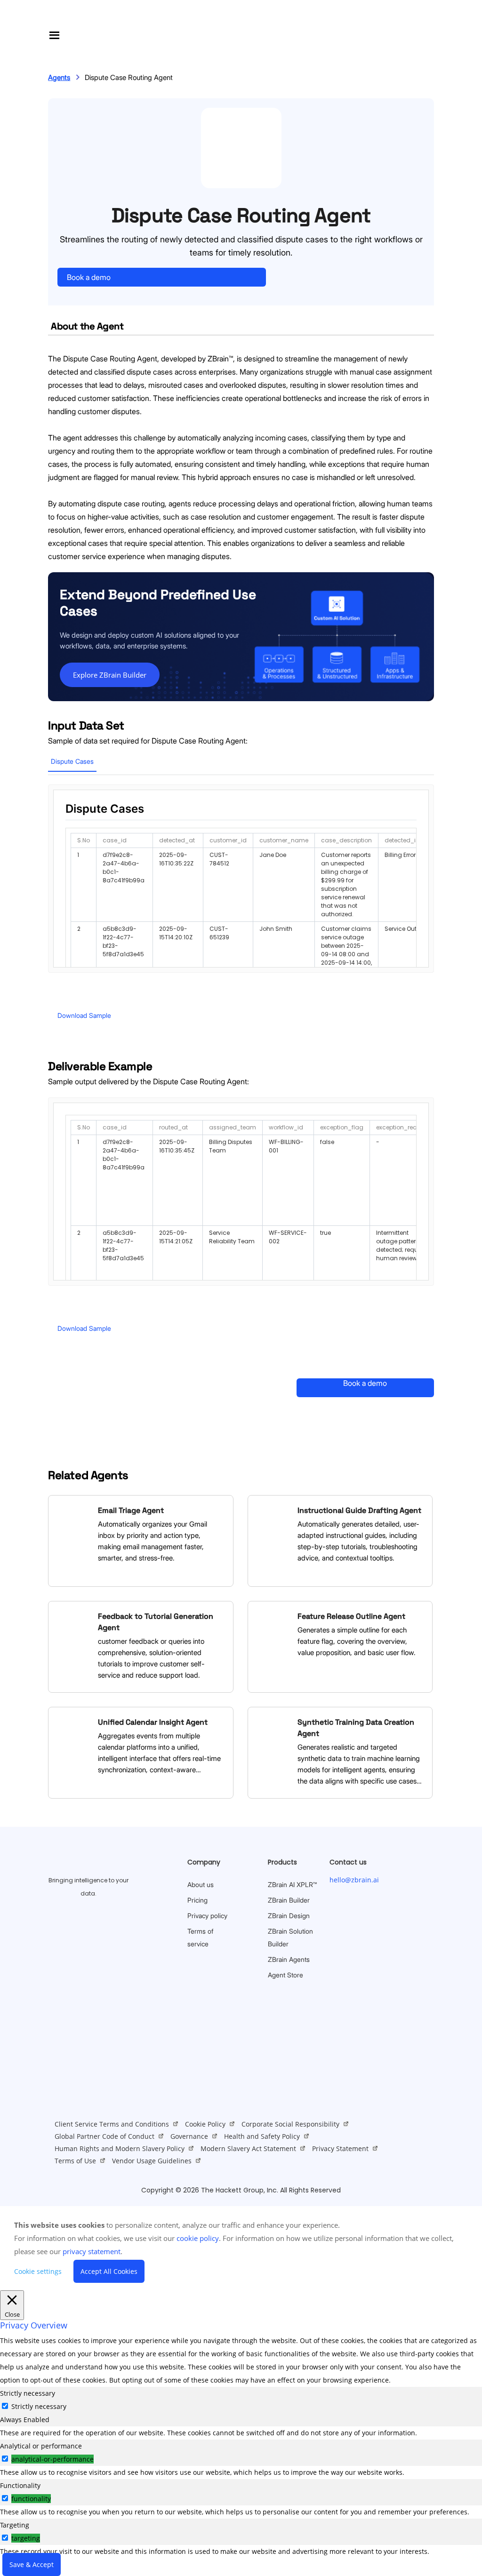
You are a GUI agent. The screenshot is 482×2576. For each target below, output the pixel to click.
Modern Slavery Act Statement (248, 2148)
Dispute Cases (72, 761)
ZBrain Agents (289, 1959)
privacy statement (92, 2251)
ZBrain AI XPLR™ (292, 1884)
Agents (59, 77)
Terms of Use (75, 2161)
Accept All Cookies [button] (109, 2271)
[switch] (5, 2459)
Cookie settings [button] (38, 2271)
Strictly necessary (39, 2406)
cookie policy (198, 2238)
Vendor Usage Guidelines (152, 2161)
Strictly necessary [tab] (28, 2393)
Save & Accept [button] (32, 2564)
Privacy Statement (340, 2148)
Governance (189, 2136)
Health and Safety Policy (262, 2136)
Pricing (197, 1900)
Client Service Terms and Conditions (112, 2124)
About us (201, 1884)
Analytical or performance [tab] (41, 2446)
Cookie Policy (205, 2124)
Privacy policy (207, 1916)
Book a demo (89, 277)
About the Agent (87, 326)
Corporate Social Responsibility (290, 2124)
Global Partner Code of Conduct (104, 2136)
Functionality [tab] (20, 2485)
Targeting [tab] (15, 2525)
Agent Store (285, 1975)
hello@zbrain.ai (354, 1880)
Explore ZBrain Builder (110, 675)
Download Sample (84, 1015)
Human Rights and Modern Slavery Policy (120, 2148)
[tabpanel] (241, 2433)
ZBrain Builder (289, 1900)
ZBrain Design (289, 1916)
